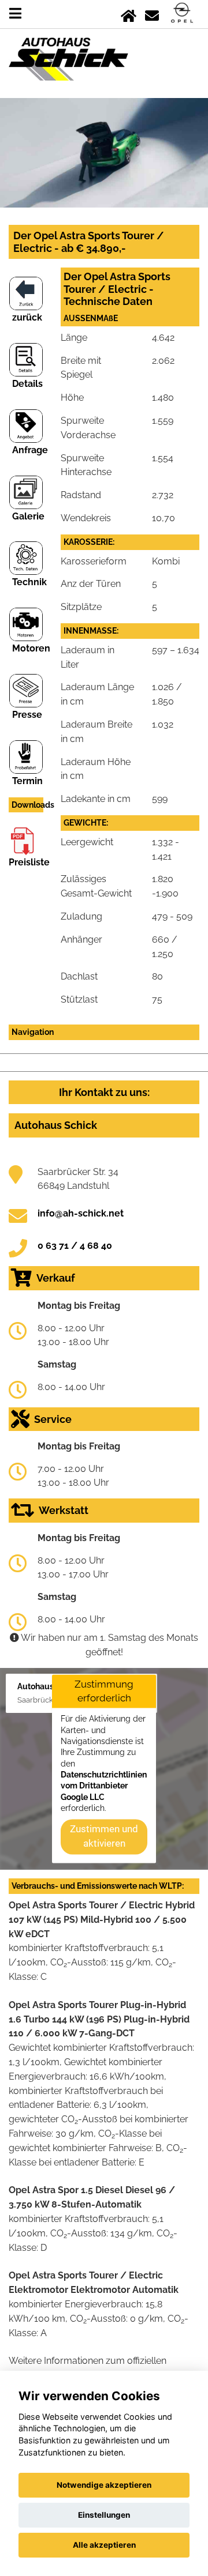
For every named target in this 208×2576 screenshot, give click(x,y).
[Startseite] (129, 14)
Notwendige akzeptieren (104, 2485)
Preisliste (29, 862)
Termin (27, 781)
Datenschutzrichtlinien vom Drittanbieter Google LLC (104, 1786)
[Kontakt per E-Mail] (152, 14)
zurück (27, 317)
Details (27, 384)
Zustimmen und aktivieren (104, 1836)
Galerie (28, 516)
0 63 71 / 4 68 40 (75, 1246)
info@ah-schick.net (81, 1213)
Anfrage (30, 450)
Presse (27, 715)
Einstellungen (104, 2515)
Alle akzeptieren (104, 2545)
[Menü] (15, 14)
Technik (29, 582)
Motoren (31, 648)
